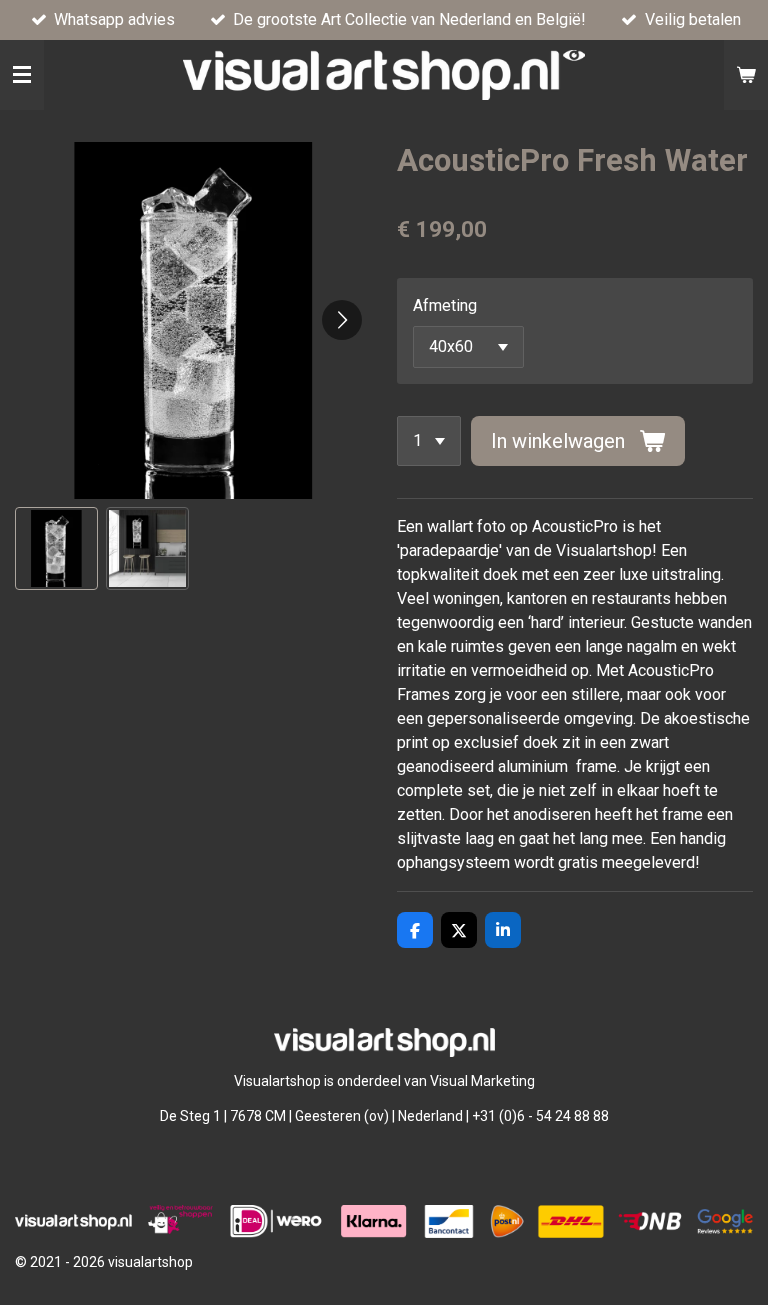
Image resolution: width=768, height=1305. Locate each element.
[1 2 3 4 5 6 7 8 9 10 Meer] (429, 441)
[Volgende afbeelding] (342, 320)
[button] (56, 548)
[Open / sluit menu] (22, 75)
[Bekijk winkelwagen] (746, 75)
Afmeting (445, 305)
